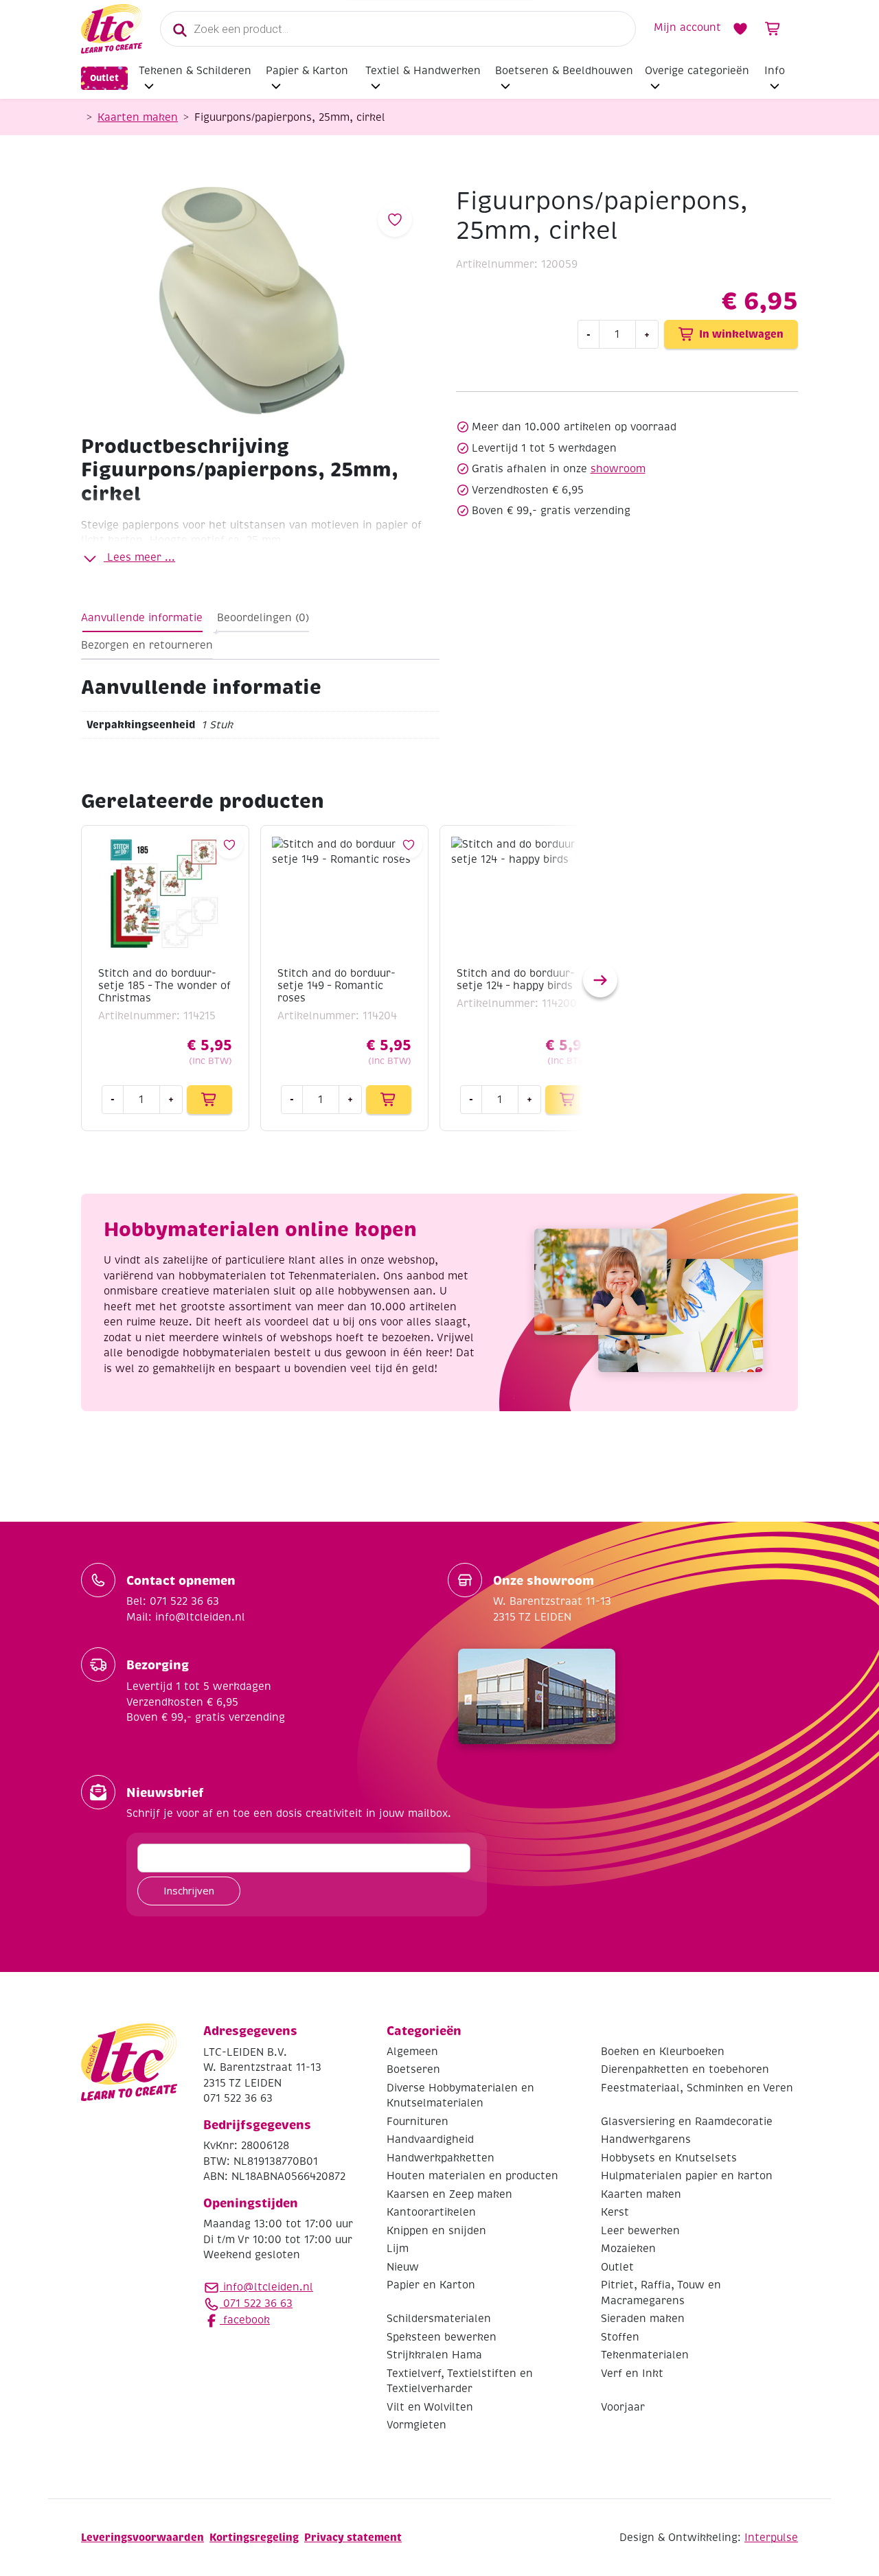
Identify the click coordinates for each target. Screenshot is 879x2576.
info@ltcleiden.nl (268, 2287)
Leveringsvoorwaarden (142, 2537)
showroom (618, 469)
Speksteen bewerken (442, 2337)
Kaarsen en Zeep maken (449, 2194)
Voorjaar (623, 2407)
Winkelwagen (773, 29)
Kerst (615, 2212)
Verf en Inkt (632, 2374)
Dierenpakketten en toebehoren (685, 2069)
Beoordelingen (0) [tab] (263, 618)
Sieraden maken (643, 2319)
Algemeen (412, 2052)
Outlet (104, 78)
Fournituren (418, 2122)
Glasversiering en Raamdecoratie (687, 2122)
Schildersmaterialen (439, 2319)
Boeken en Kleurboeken (663, 2052)
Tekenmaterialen (645, 2355)
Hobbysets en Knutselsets (669, 2158)
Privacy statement (353, 2537)
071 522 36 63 (256, 2304)
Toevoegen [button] (209, 1100)
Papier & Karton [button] (307, 71)
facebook (245, 2320)
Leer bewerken (640, 2231)
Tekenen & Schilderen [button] (195, 71)
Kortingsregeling (254, 2537)
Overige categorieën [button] (697, 71)
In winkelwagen (741, 334)
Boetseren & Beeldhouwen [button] (564, 71)
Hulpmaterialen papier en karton (687, 2176)
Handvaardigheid (430, 2139)
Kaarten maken (138, 117)
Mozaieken (628, 2249)
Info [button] (775, 71)
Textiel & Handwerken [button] (423, 71)
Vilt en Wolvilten (430, 2407)
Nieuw (403, 2267)
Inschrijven (189, 1890)
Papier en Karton (431, 2285)
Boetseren (413, 2069)
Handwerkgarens (646, 2139)
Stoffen (620, 2337)
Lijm (398, 2249)
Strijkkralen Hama (434, 2355)
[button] (600, 980)
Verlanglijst (740, 29)
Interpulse (771, 2538)
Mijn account (687, 27)
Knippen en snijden (436, 2231)
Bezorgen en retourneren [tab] (147, 645)
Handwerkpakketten (441, 2158)
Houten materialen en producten (472, 2176)
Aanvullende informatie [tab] (142, 618)
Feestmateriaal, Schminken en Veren (697, 2088)
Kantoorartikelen (431, 2212)
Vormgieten (416, 2425)
